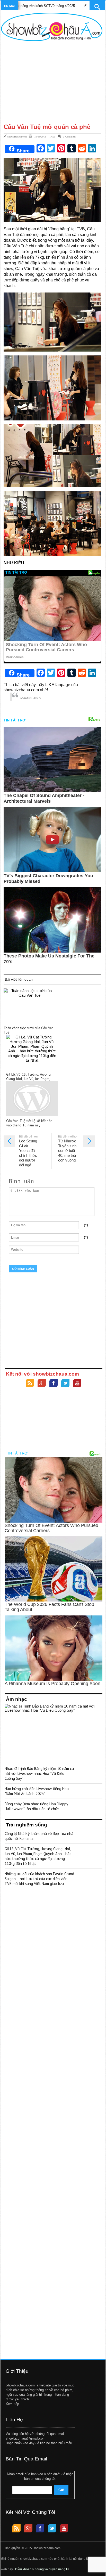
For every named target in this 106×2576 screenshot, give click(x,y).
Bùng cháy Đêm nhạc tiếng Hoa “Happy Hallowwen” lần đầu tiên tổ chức (36, 1806)
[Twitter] (65, 1384)
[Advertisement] (52, 82)
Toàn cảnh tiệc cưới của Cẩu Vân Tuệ (29, 1030)
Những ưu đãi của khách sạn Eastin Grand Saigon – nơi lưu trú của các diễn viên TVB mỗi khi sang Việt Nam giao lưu (39, 1879)
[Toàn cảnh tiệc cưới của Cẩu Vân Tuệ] (29, 1006)
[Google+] (42, 1384)
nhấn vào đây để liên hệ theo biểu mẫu (43, 2443)
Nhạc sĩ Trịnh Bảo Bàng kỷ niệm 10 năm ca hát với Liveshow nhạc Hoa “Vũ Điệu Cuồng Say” (39, 1773)
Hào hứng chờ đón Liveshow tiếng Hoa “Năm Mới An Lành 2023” (37, 1791)
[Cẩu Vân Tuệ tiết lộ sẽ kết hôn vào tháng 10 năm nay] (32, 1099)
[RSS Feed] (30, 1384)
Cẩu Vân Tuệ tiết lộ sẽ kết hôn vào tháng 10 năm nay (29, 1123)
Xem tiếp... (14, 2404)
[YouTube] (77, 1384)
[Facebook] (54, 1384)
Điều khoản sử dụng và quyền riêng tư (42, 2569)
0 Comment (69, 136)
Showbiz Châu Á (30, 698)
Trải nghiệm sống (26, 1825)
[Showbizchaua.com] (52, 27)
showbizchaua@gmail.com (26, 2438)
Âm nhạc (16, 1699)
